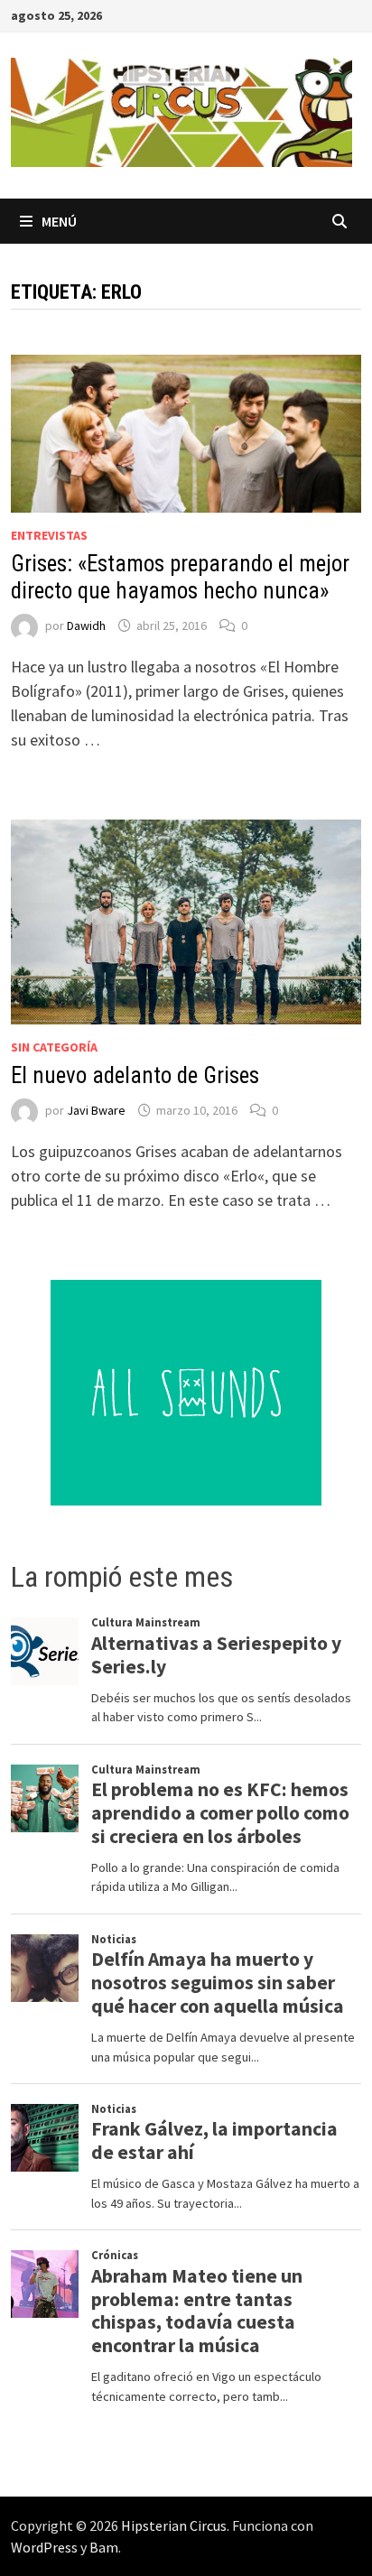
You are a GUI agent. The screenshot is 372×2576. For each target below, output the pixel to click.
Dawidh (86, 625)
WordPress (44, 2547)
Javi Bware (96, 1110)
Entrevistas (49, 535)
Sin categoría (54, 1047)
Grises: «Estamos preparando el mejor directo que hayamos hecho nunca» (180, 577)
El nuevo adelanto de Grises (135, 1075)
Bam (104, 2547)
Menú (59, 221)
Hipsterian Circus (174, 2525)
